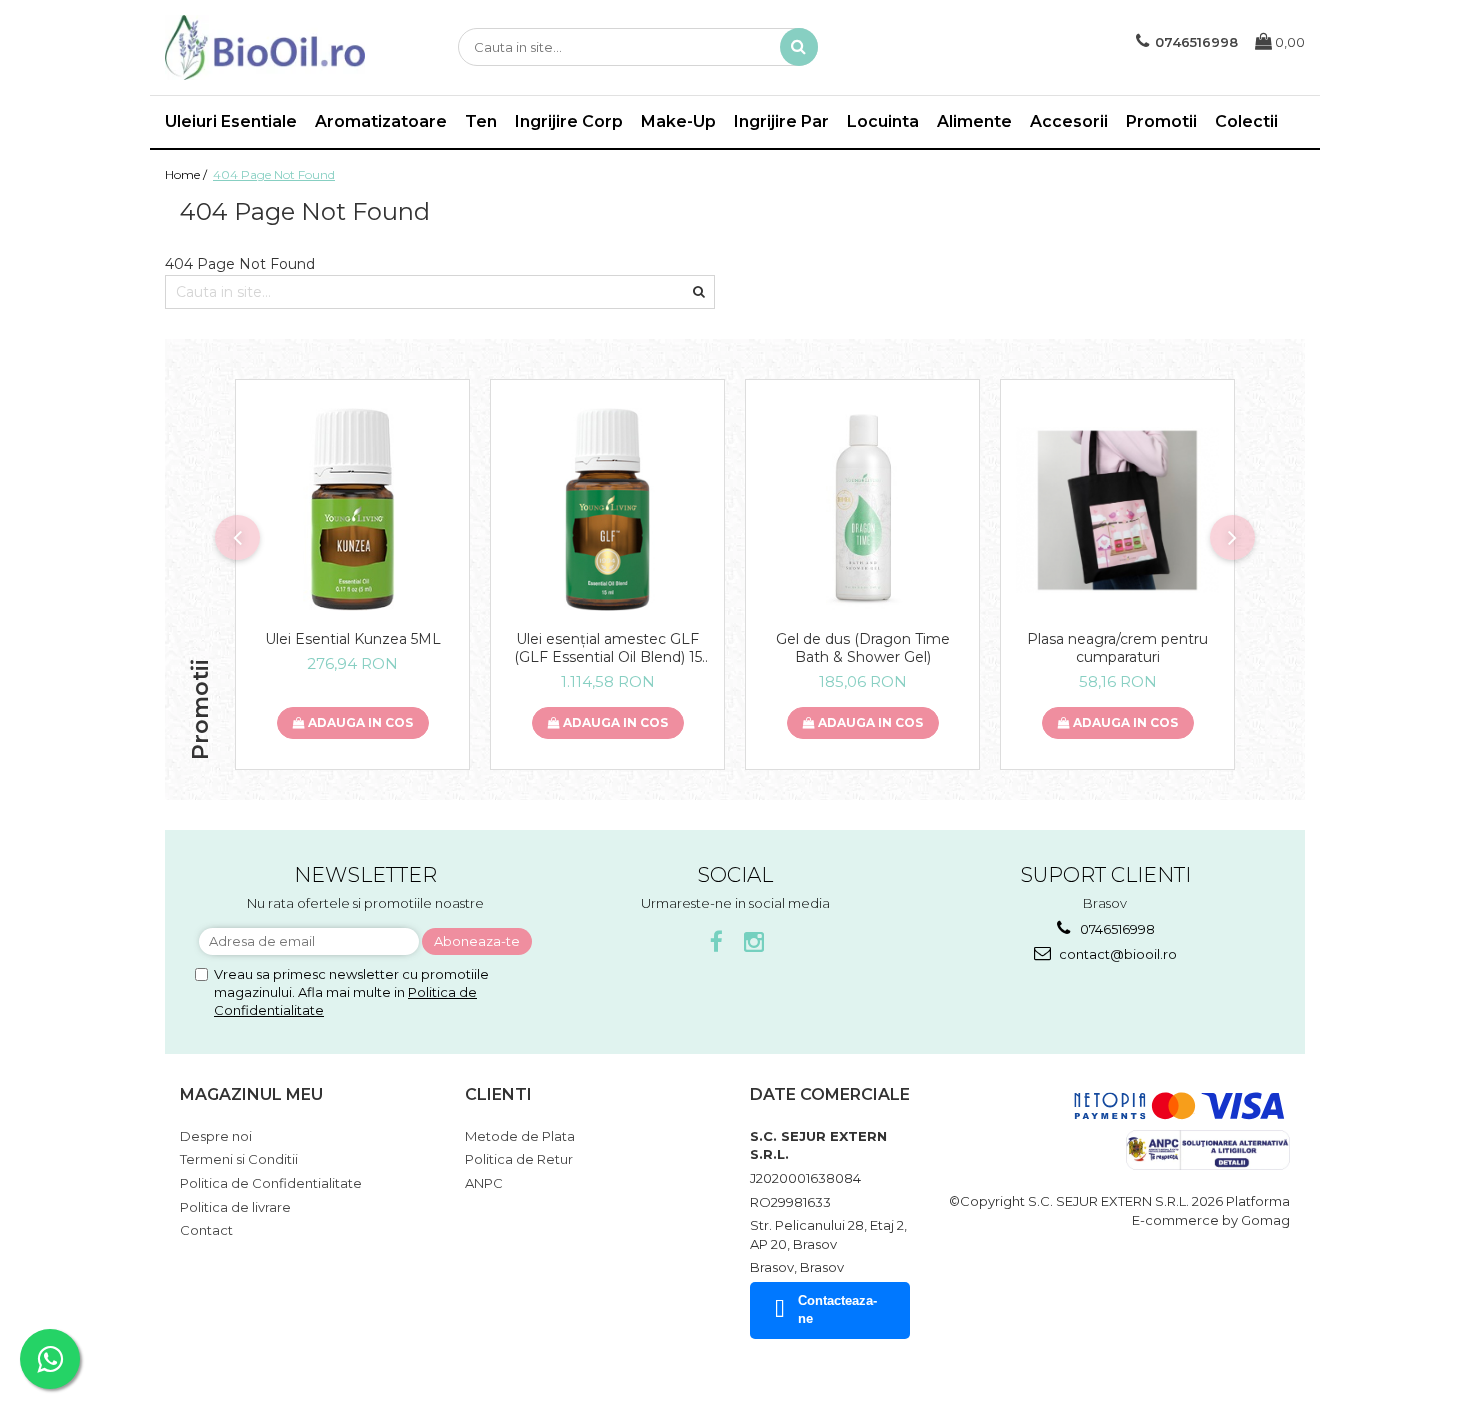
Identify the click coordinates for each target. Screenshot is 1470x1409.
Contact (206, 1230)
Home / (187, 174)
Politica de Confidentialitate (271, 1183)
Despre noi (216, 1136)
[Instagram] (754, 942)
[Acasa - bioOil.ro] (265, 47)
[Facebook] (716, 942)
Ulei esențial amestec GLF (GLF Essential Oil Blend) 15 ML (608, 648)
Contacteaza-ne (837, 1310)
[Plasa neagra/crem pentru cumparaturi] (1117, 510)
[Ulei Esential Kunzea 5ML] (352, 509)
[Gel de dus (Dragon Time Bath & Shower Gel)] (862, 509)
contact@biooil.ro (1116, 954)
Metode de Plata (520, 1136)
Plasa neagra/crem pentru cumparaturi (1117, 648)
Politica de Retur (519, 1159)
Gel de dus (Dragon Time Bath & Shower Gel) (863, 648)
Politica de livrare (235, 1207)
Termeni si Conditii (239, 1159)
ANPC (484, 1183)
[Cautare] (799, 47)
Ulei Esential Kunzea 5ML (353, 639)
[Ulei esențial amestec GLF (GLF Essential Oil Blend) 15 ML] (607, 509)
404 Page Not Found (274, 174)
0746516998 (1116, 929)
